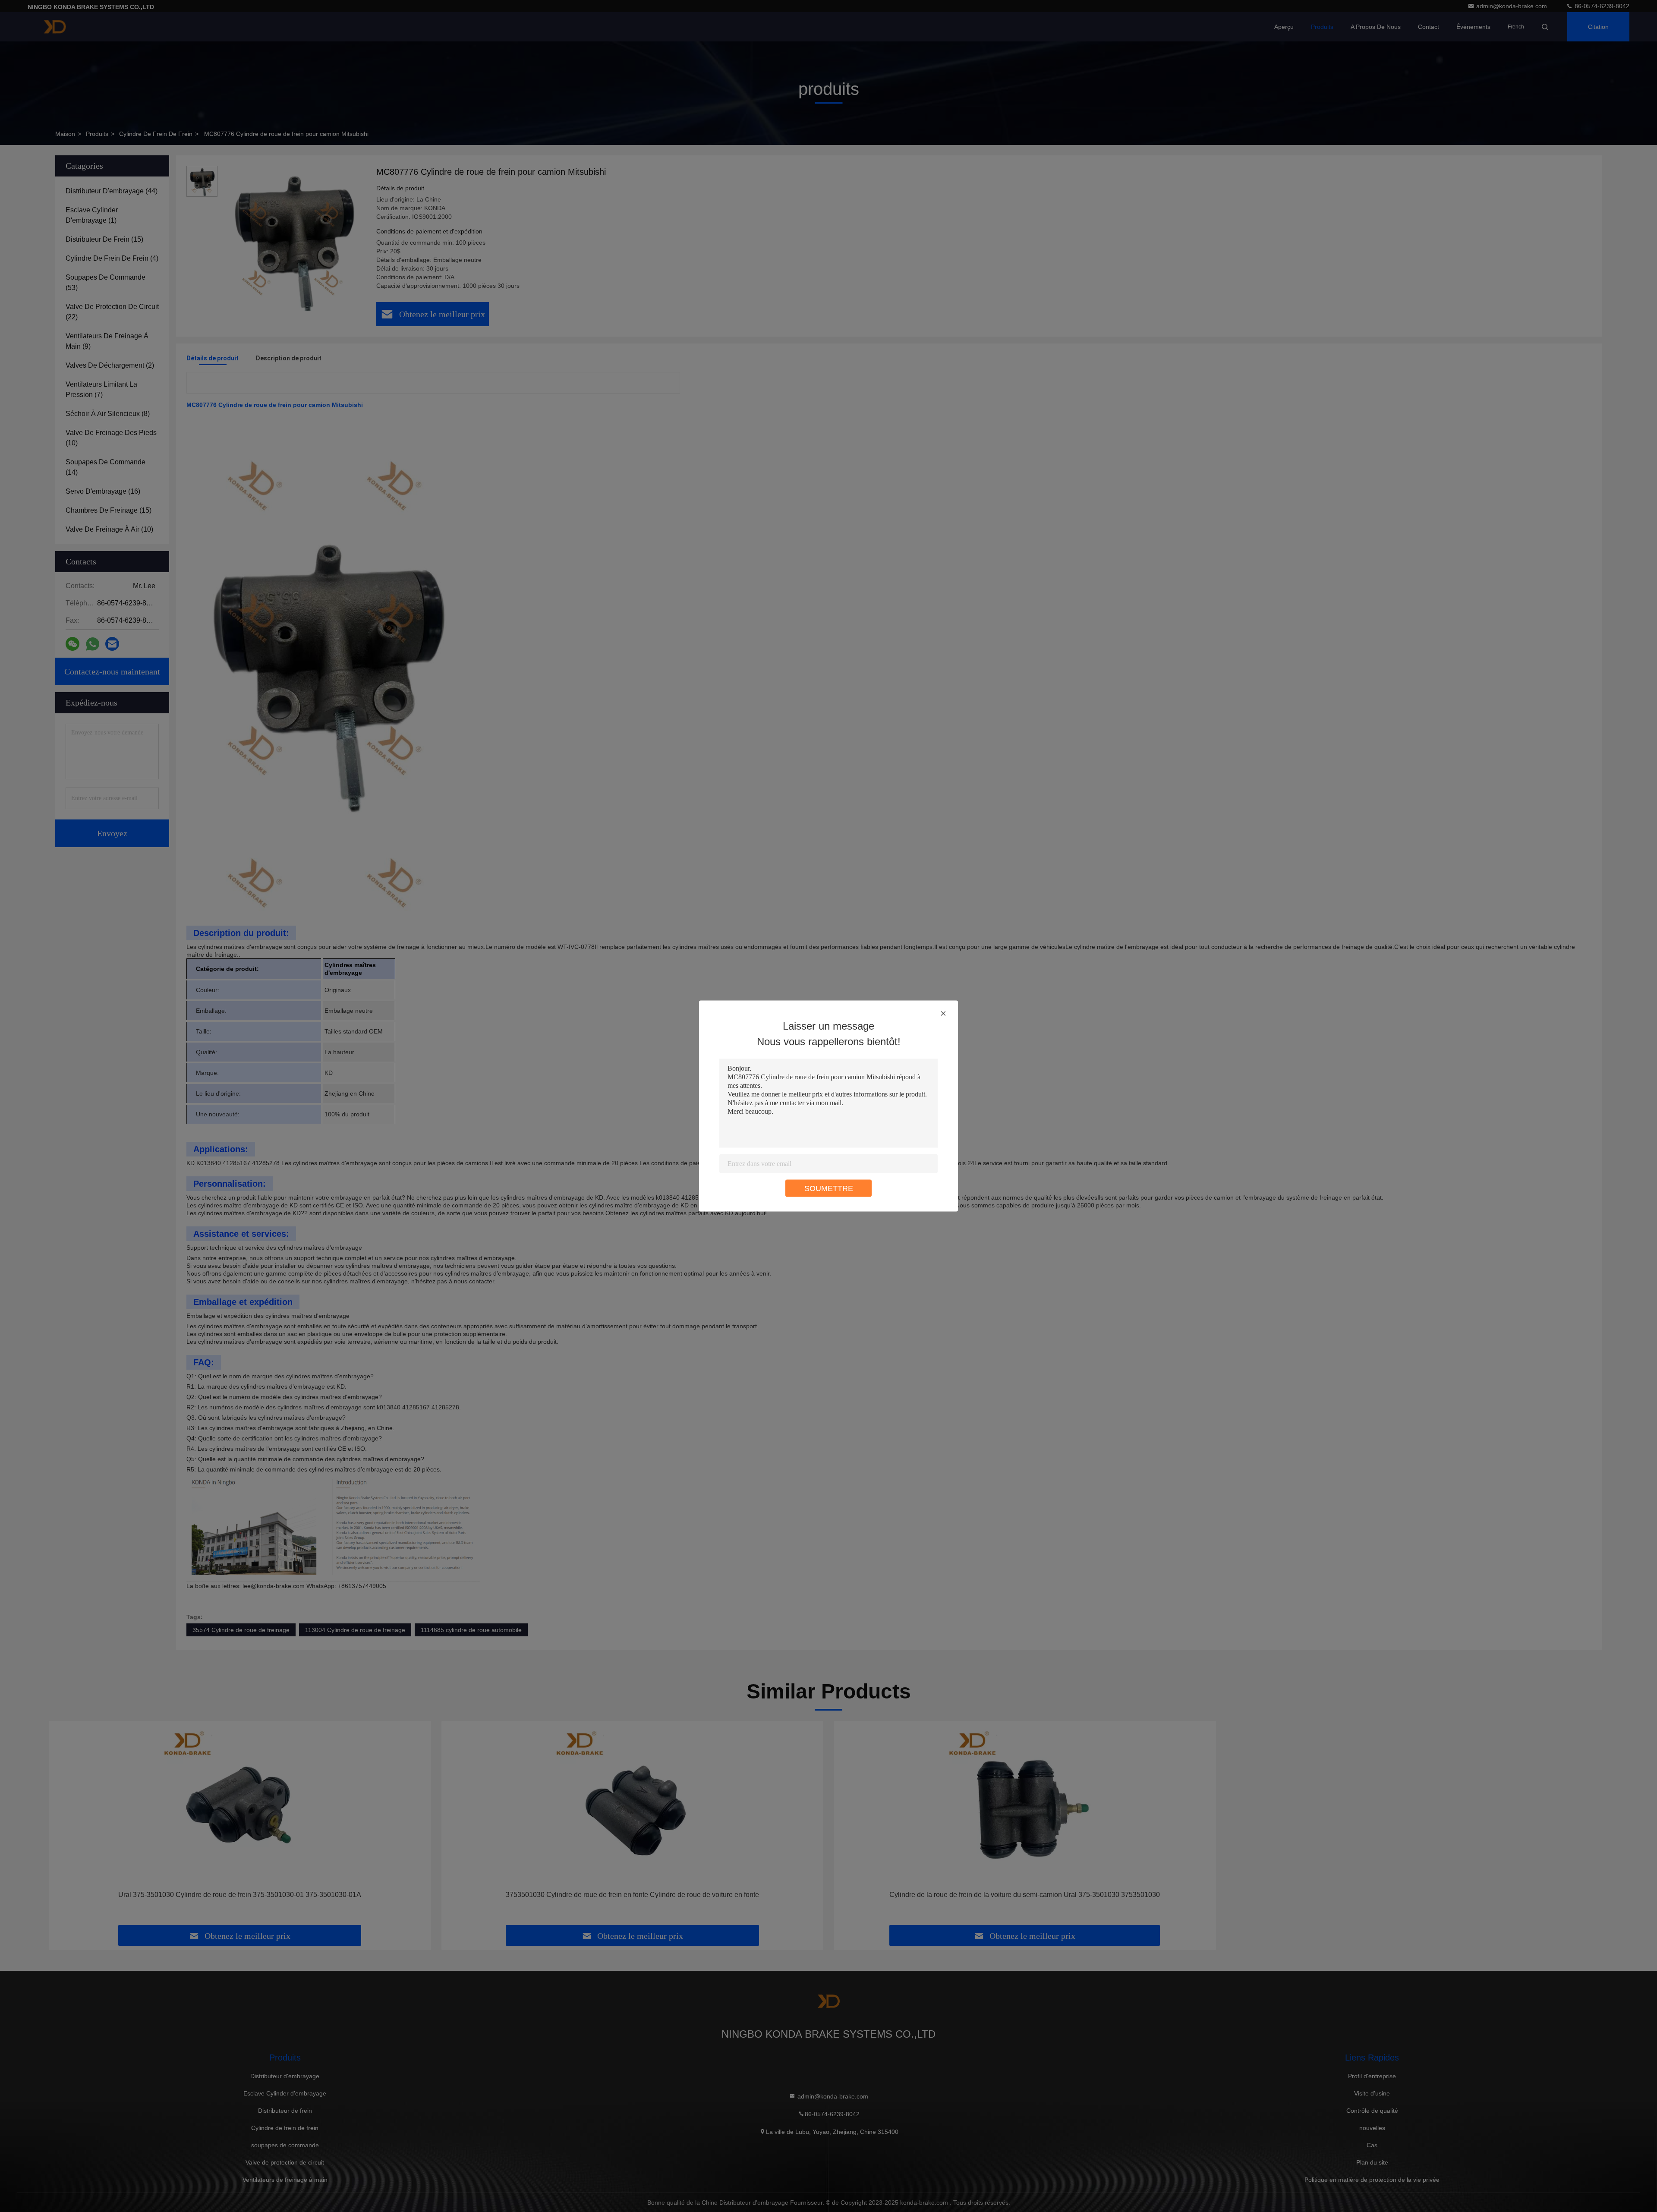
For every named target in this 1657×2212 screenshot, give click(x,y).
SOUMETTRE (829, 1188)
